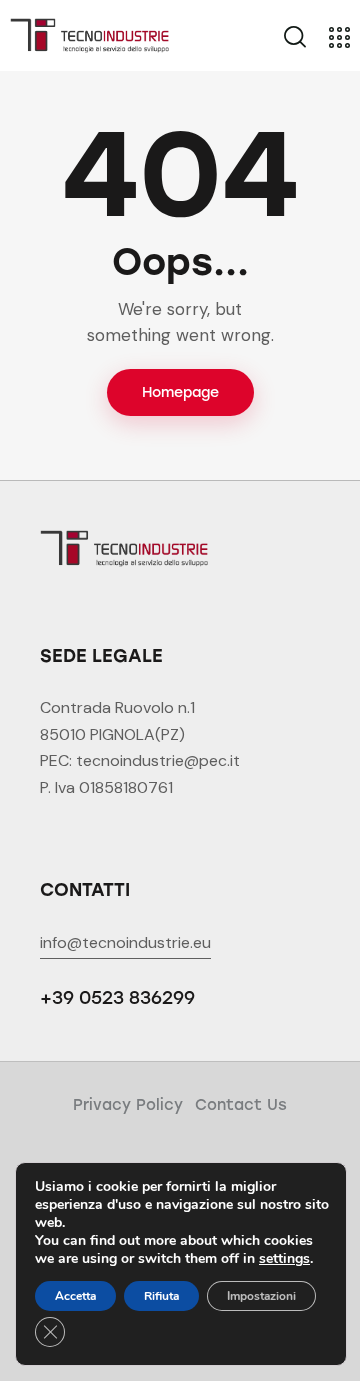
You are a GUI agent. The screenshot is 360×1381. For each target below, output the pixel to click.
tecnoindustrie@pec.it (158, 760)
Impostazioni (261, 1296)
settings (284, 1259)
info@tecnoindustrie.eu (125, 942)
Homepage (180, 392)
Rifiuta (161, 1296)
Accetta (75, 1296)
